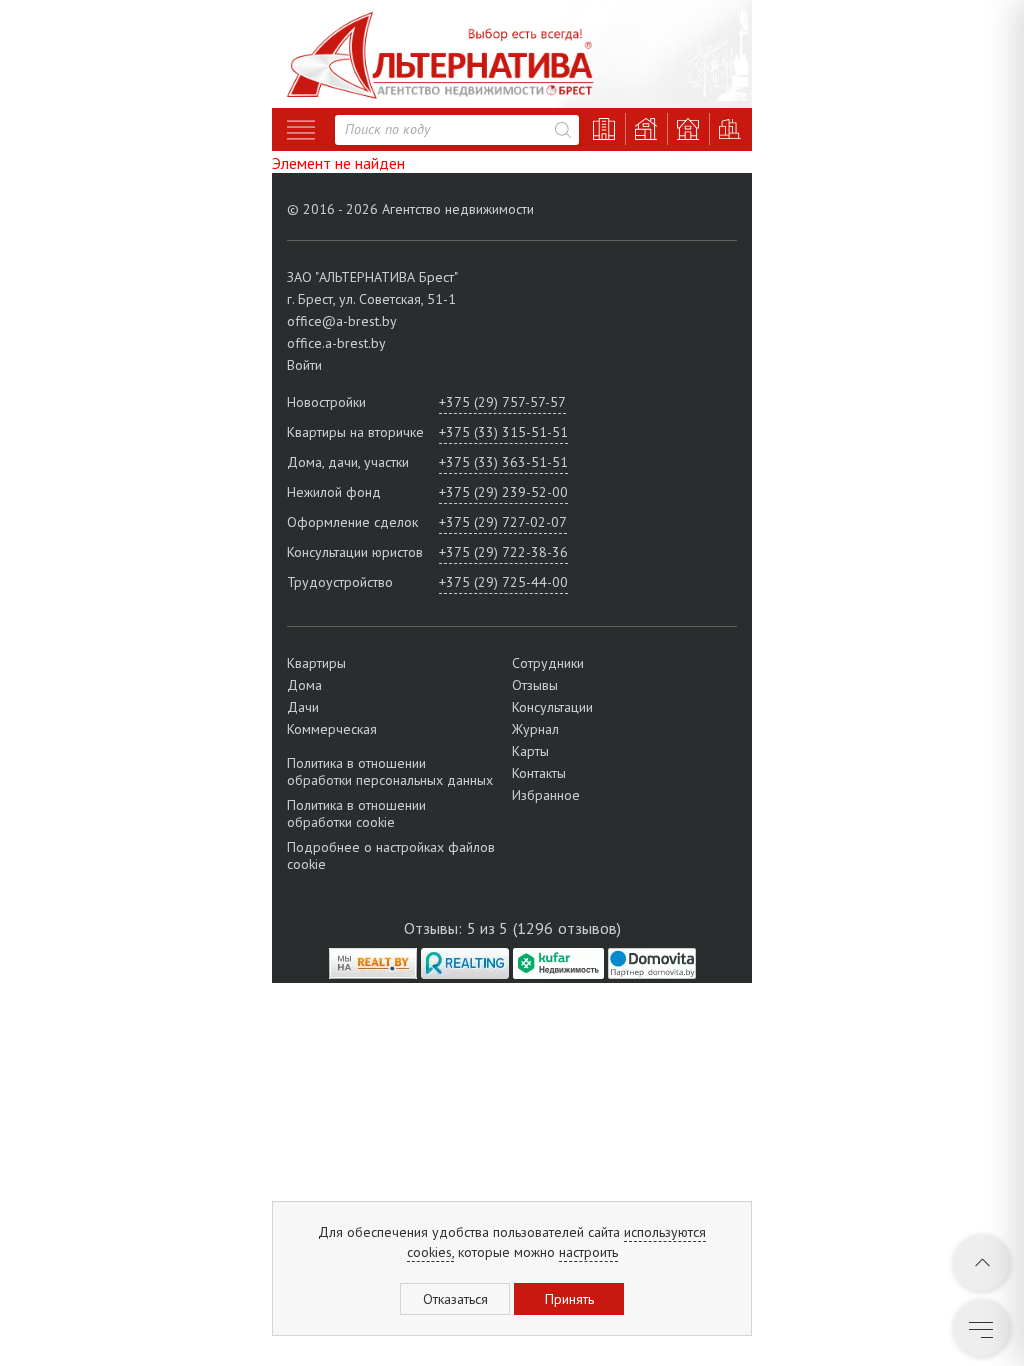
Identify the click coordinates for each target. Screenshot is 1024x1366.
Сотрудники (548, 663)
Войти (304, 365)
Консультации (552, 707)
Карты (530, 751)
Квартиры (316, 663)
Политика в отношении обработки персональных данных (390, 772)
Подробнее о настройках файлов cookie (391, 855)
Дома (304, 685)
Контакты (539, 773)
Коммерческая (332, 729)
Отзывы (535, 685)
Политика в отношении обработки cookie (356, 813)
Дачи (303, 707)
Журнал (535, 729)
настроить (588, 1252)
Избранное (546, 795)
